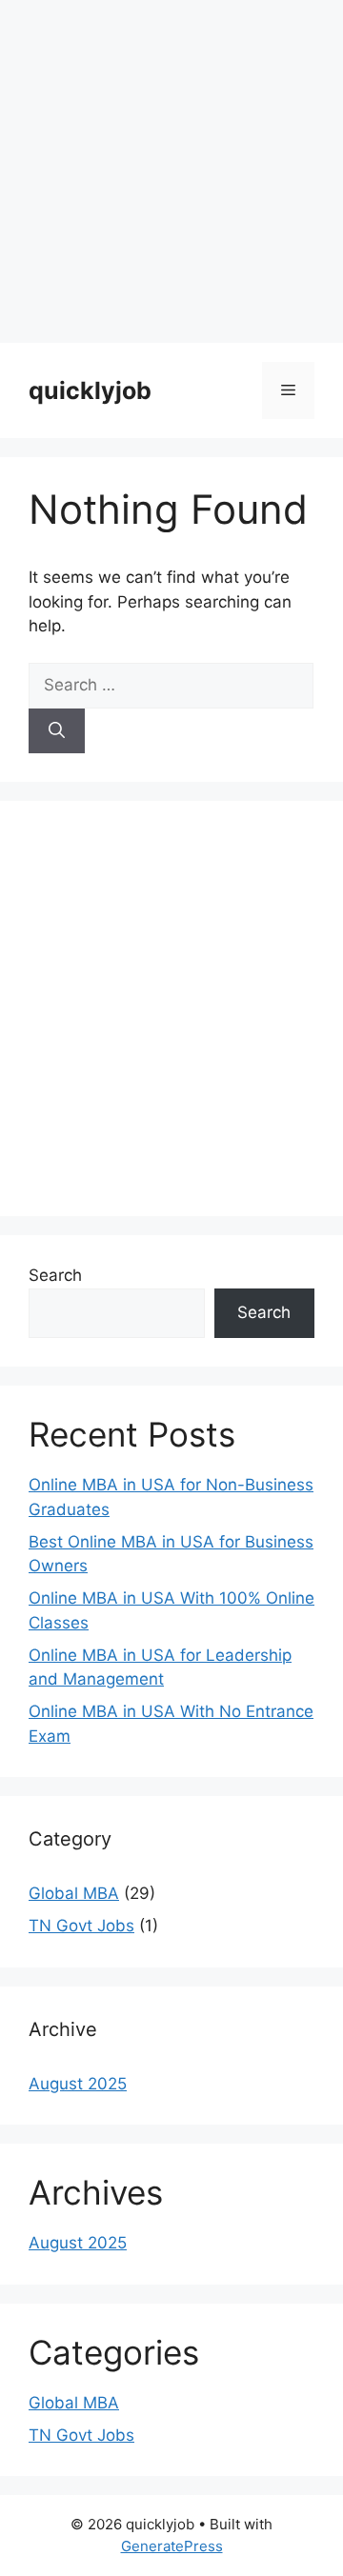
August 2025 (78, 2084)
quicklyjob (90, 390)
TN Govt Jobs (81, 1926)
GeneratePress (172, 2546)
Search (55, 1275)
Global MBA (74, 1893)
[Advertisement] (171, 171)
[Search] (57, 731)
